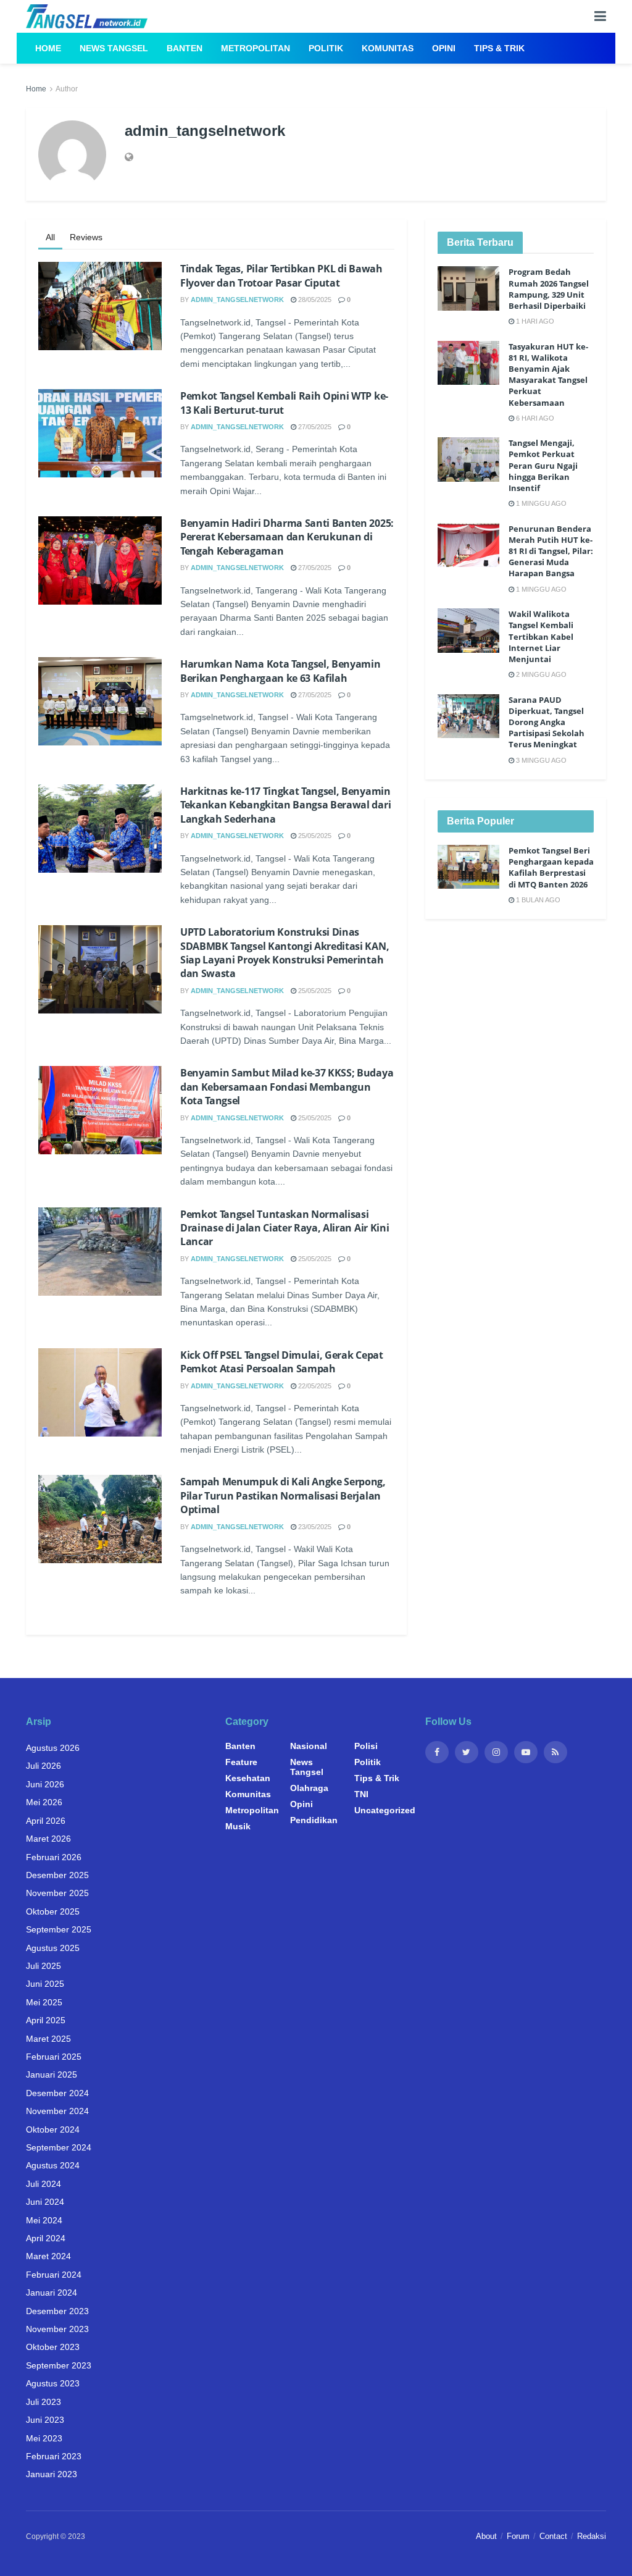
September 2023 (59, 2365)
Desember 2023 (57, 2311)
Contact (553, 2536)
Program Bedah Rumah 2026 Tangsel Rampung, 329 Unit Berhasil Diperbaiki (549, 289)
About (486, 2536)
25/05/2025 (314, 836)
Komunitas (388, 48)
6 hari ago (534, 418)
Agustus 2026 (53, 1748)
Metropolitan (256, 48)
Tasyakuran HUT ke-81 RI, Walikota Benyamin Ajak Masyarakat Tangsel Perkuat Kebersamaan (548, 375)
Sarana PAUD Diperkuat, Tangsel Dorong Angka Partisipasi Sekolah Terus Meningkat (547, 722)
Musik (238, 1826)
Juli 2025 (44, 1966)
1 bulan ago (537, 900)
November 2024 (57, 2111)
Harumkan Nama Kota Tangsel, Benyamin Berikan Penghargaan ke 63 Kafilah (280, 671)
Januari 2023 (52, 2474)
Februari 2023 (54, 2456)
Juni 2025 (45, 1984)
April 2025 (46, 2020)
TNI (361, 1794)
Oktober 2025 (53, 1911)
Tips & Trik (499, 48)
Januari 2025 (52, 2075)
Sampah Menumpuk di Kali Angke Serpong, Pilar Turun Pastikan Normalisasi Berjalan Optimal (283, 1496)
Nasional (309, 1746)
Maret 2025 (48, 2039)
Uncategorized (385, 1810)
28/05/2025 (314, 300)
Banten (185, 48)
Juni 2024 (45, 2202)
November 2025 (57, 1893)
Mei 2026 (44, 1802)
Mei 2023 (44, 2438)
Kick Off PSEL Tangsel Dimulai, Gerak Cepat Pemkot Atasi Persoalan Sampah (282, 1362)
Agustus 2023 (53, 2383)
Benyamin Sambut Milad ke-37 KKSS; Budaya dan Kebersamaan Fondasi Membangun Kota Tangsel (287, 1087)
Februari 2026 (54, 1857)
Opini (444, 48)
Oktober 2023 (53, 2347)
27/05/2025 (314, 427)
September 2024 (59, 2147)
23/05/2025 (314, 1527)
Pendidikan (314, 1820)
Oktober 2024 (53, 2129)
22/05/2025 (314, 1386)
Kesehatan (248, 1778)
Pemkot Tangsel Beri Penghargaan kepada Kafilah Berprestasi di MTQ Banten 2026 (551, 867)
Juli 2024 (44, 2184)
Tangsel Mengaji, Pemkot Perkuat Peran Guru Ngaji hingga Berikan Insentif (543, 465)
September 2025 (59, 1929)
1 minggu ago (540, 503)
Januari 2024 (52, 2293)
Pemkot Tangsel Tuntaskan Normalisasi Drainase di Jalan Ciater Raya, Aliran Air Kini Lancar (285, 1228)
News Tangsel (114, 48)
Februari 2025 (54, 2057)
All (50, 237)
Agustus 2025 (53, 1948)
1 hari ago (534, 321)
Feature (241, 1762)
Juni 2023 (45, 2420)
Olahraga (309, 1788)
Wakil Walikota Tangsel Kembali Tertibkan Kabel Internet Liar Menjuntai (541, 636)
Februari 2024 (54, 2275)
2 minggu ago (540, 674)
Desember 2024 (57, 2093)
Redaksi (592, 2536)
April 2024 (46, 2238)
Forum (518, 2536)
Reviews (86, 237)
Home (48, 48)
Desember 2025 (57, 1875)
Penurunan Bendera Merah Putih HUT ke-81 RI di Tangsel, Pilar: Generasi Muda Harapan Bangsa (551, 551)
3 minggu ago (540, 760)
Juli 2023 (44, 2402)
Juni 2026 (45, 1784)
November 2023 (57, 2329)
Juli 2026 (44, 1766)
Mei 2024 (44, 2220)
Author (67, 89)
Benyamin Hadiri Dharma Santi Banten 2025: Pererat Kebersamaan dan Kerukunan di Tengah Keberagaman (287, 537)
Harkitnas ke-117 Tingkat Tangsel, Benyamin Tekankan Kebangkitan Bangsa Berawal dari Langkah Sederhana (285, 805)
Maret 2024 (48, 2256)
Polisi (366, 1746)
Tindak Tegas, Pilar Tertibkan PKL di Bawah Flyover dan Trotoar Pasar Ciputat (281, 275)
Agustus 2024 (53, 2165)
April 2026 (46, 1821)
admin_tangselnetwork (237, 300)
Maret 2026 (48, 1839)
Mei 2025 (44, 2002)
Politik (326, 48)
